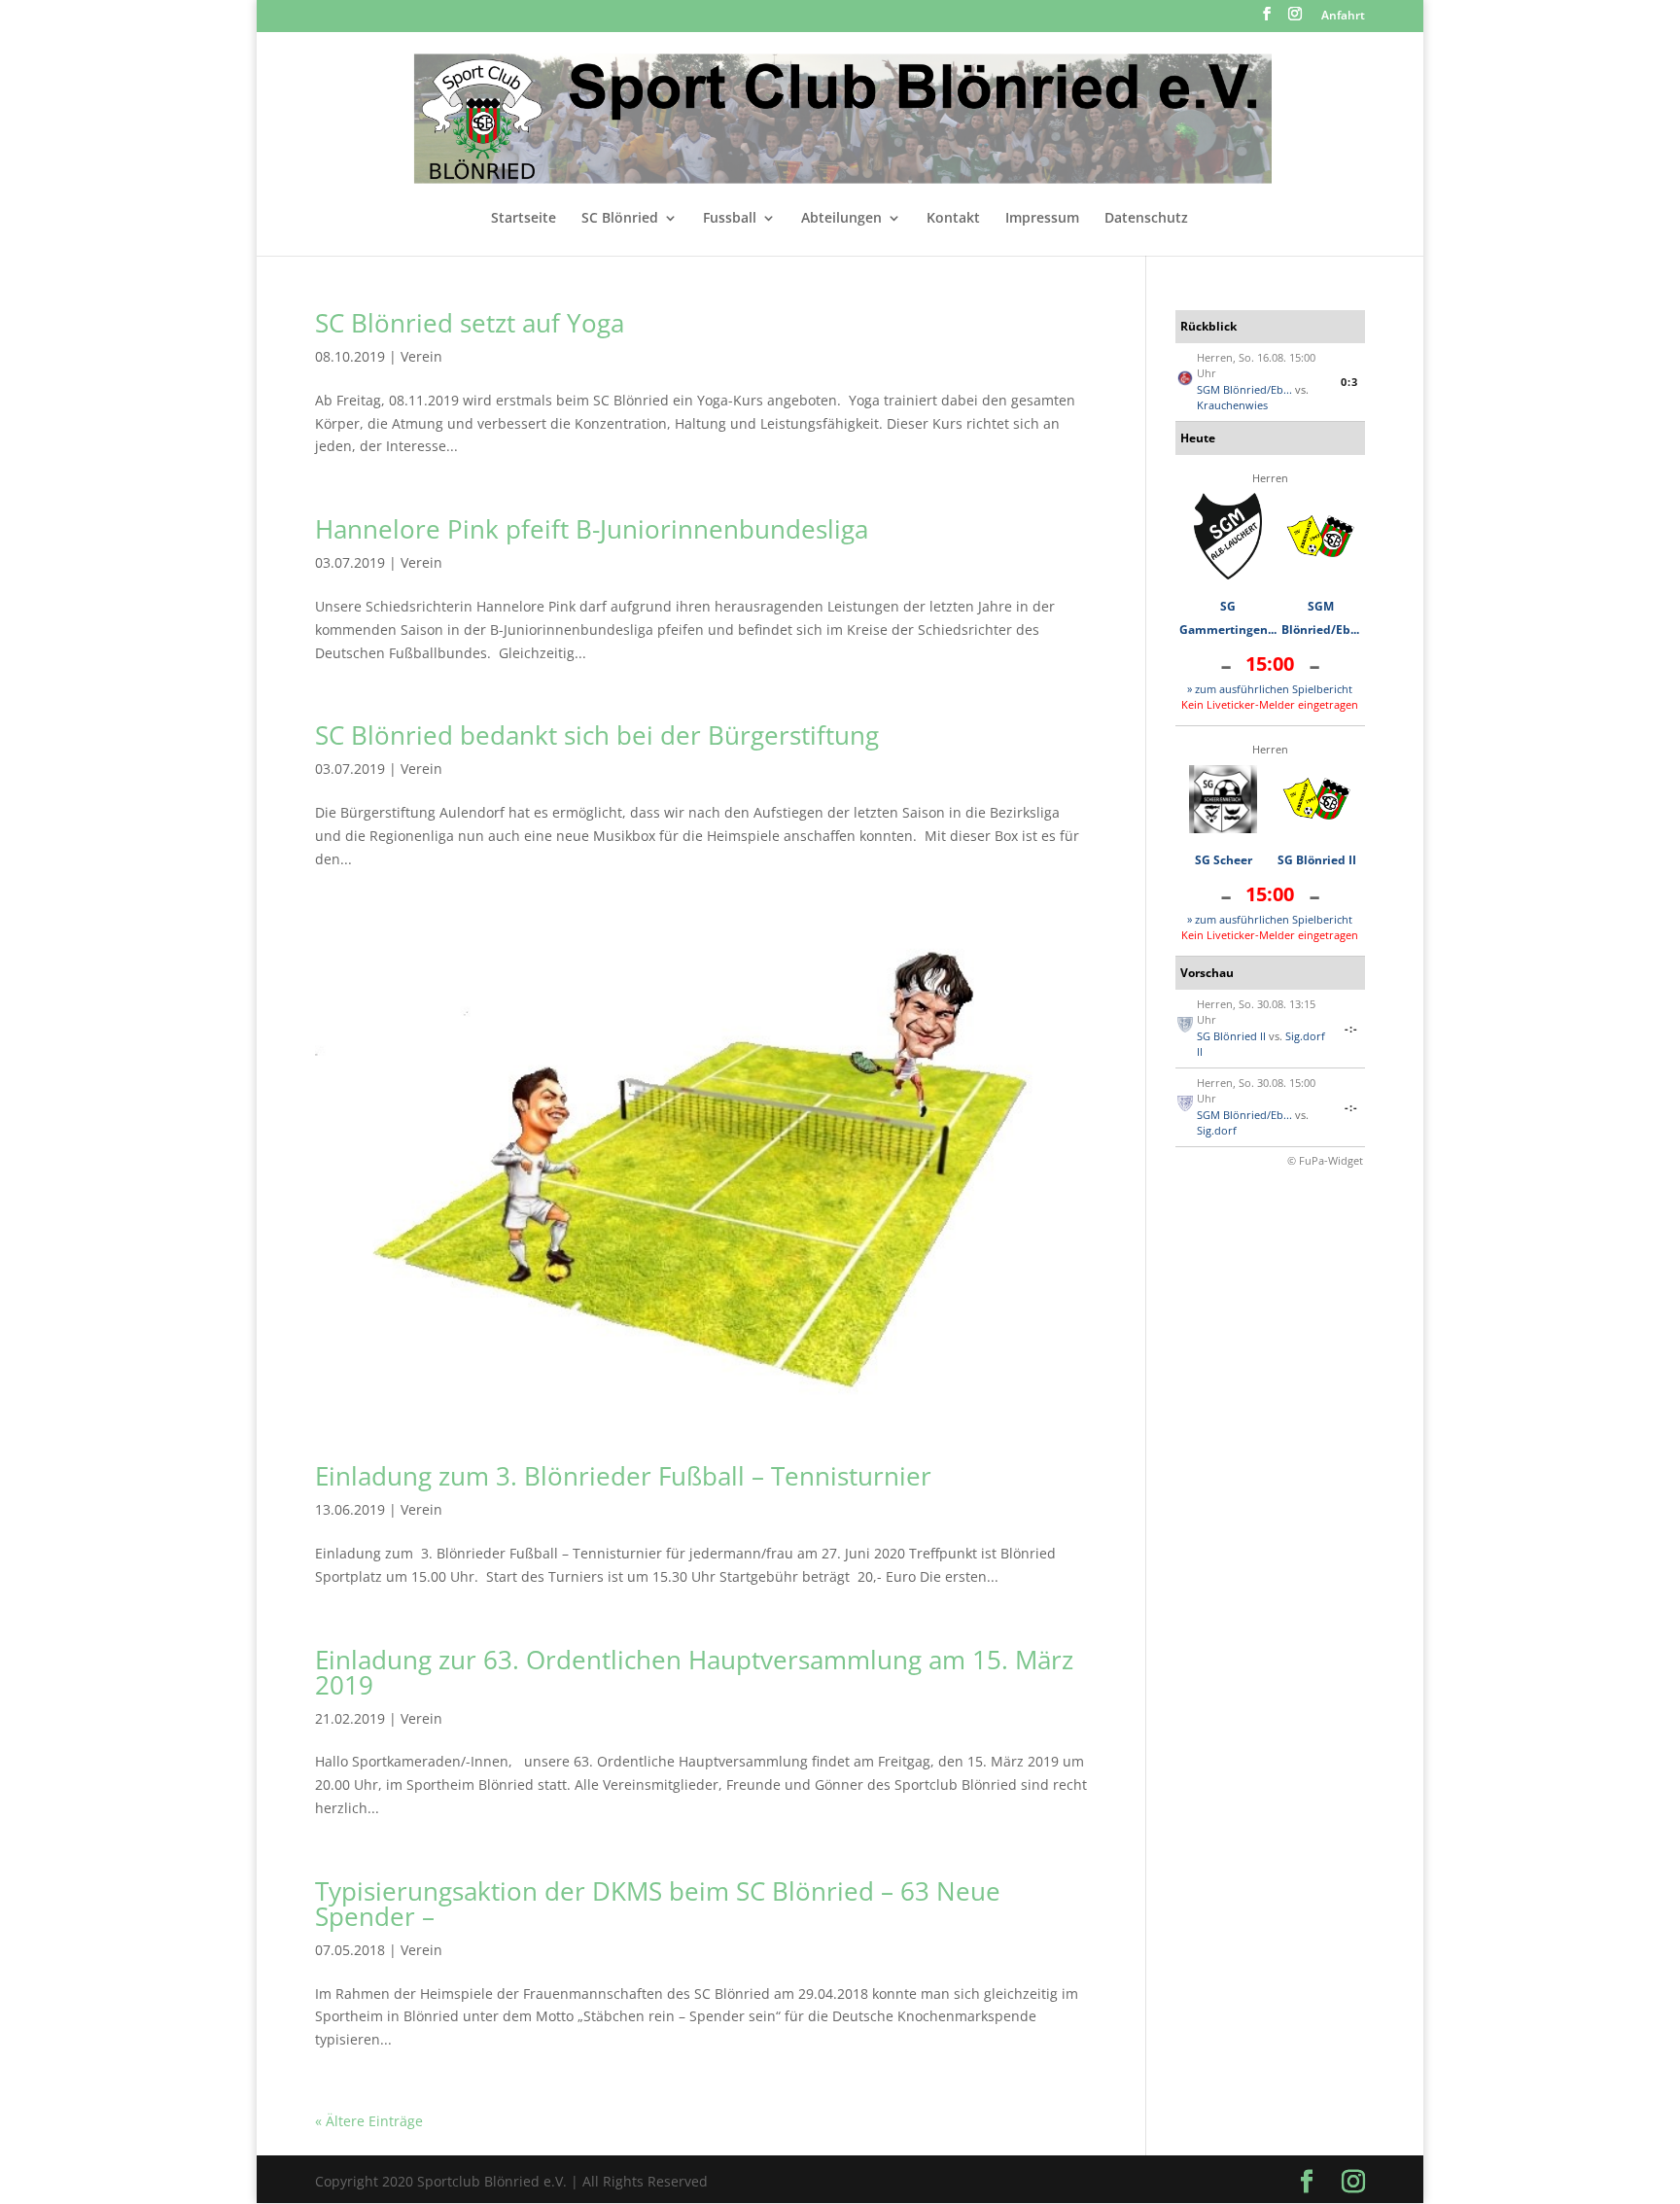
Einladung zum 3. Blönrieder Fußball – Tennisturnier (623, 1476)
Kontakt (953, 219)
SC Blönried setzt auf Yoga (470, 323)
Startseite (524, 219)
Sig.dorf (1217, 1130)
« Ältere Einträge (369, 2121)
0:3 (1349, 382)
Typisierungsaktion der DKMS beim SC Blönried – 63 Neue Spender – (658, 1904)
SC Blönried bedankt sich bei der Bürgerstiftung (597, 735)
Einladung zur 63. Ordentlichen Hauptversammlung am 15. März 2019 (694, 1672)
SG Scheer (1224, 860)
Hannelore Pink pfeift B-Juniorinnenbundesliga (592, 529)
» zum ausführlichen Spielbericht (1270, 689)
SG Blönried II (1317, 860)
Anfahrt (1343, 17)
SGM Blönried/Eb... (1244, 389)
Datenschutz (1146, 219)
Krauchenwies (1232, 405)
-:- (1351, 1028)
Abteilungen (841, 219)
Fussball (730, 219)
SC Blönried (620, 219)
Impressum (1042, 219)
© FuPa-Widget (1325, 1160)
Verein (421, 356)
